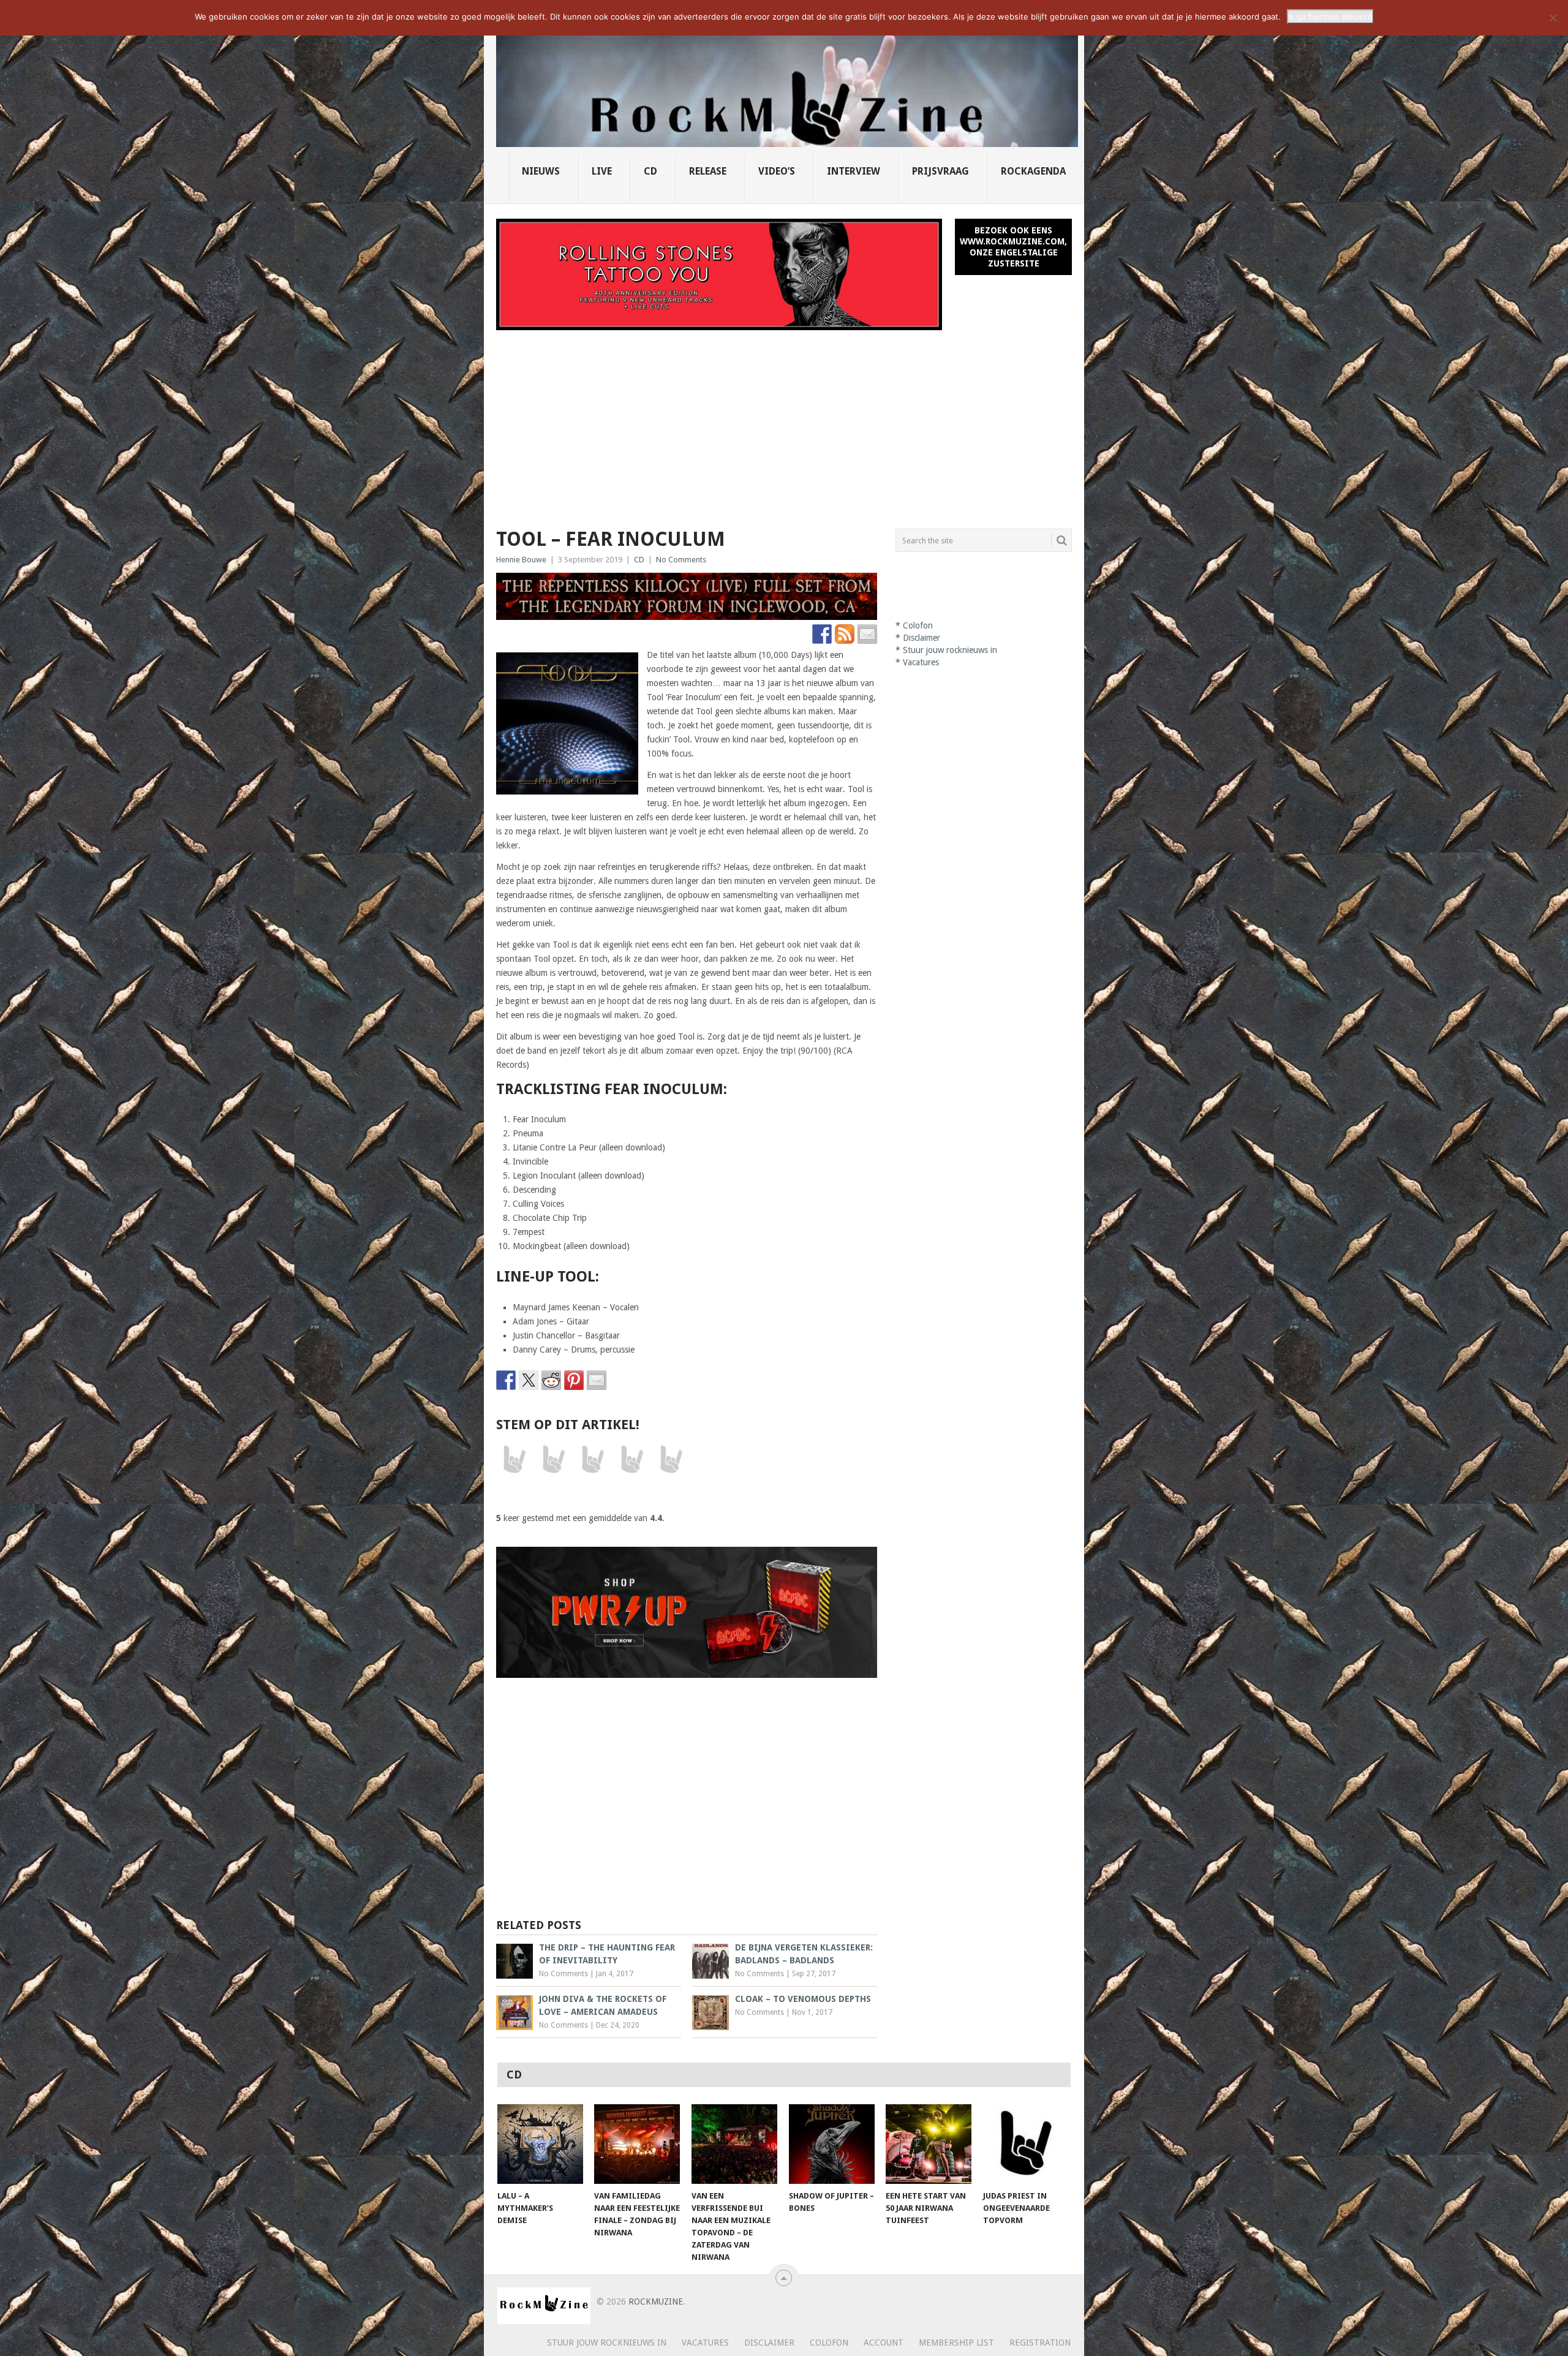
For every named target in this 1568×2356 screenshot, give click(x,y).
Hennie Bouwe (521, 560)
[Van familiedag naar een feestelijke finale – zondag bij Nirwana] (637, 2144)
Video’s (777, 171)
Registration (1040, 2343)
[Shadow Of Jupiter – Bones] (832, 2144)
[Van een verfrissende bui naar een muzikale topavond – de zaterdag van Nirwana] (734, 2144)
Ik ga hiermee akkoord (1330, 17)
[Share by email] (597, 1380)
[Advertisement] (784, 422)
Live (602, 171)
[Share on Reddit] (551, 1380)
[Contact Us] (867, 634)
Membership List (956, 2343)
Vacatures (921, 662)
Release (708, 171)
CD (650, 171)
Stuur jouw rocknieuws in (950, 650)
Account (884, 2343)
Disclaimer (922, 638)
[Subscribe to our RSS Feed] (845, 634)
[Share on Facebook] (506, 1380)
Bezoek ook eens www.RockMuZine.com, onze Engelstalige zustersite (1013, 247)
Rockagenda (1033, 171)
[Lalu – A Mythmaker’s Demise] (540, 2144)
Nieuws (541, 171)
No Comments (681, 560)
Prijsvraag (940, 171)
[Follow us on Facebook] (822, 634)
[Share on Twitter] (529, 1380)
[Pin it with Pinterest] (574, 1380)
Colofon (918, 625)
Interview (854, 171)
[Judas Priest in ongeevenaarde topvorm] (1026, 2144)
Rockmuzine (656, 2301)
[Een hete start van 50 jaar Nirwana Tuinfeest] (929, 2144)
